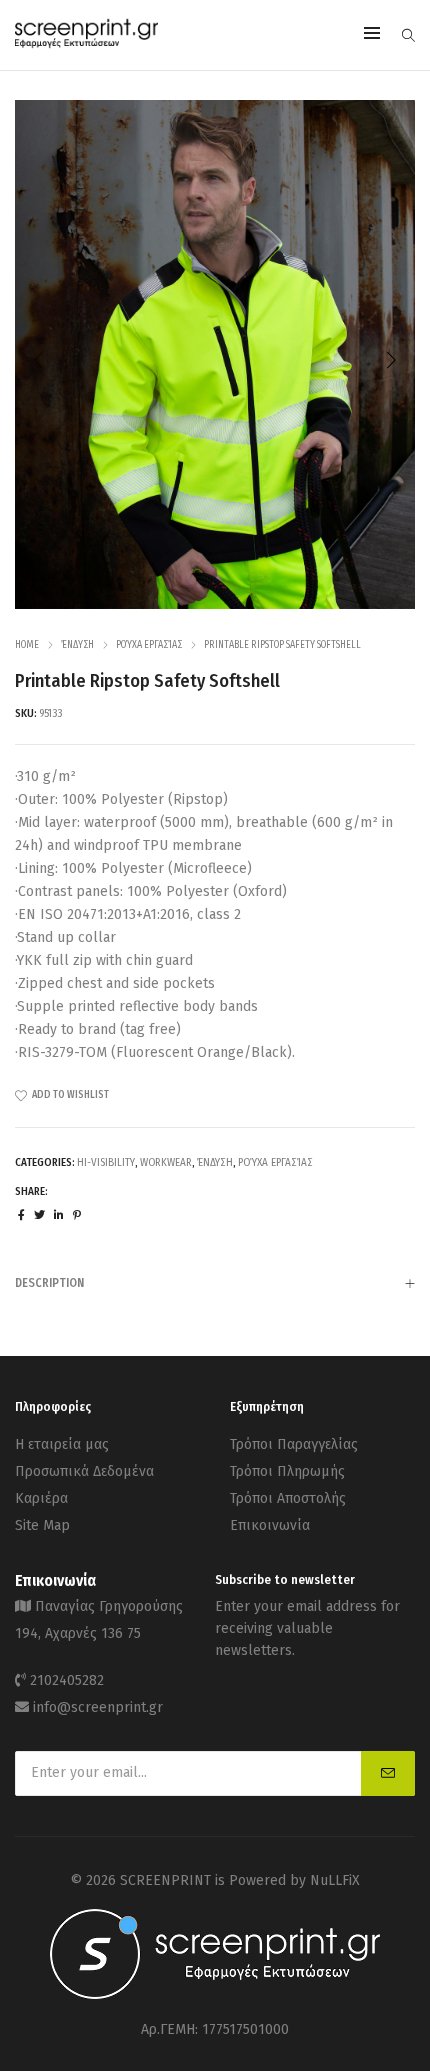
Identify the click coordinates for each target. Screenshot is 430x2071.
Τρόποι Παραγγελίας (294, 1444)
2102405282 (67, 1680)
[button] (391, 360)
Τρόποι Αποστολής (288, 1498)
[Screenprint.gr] (86, 44)
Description (49, 1283)
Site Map (42, 1525)
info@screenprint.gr (98, 1707)
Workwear (166, 1162)
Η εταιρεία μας (62, 1444)
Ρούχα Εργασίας (149, 645)
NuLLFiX (335, 1880)
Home (27, 645)
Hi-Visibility (106, 1162)
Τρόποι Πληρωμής (287, 1471)
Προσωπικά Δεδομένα (84, 1471)
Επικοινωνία (270, 1525)
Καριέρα (41, 1498)
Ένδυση (77, 645)
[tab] (215, 1282)
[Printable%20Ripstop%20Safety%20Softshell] (21, 1215)
